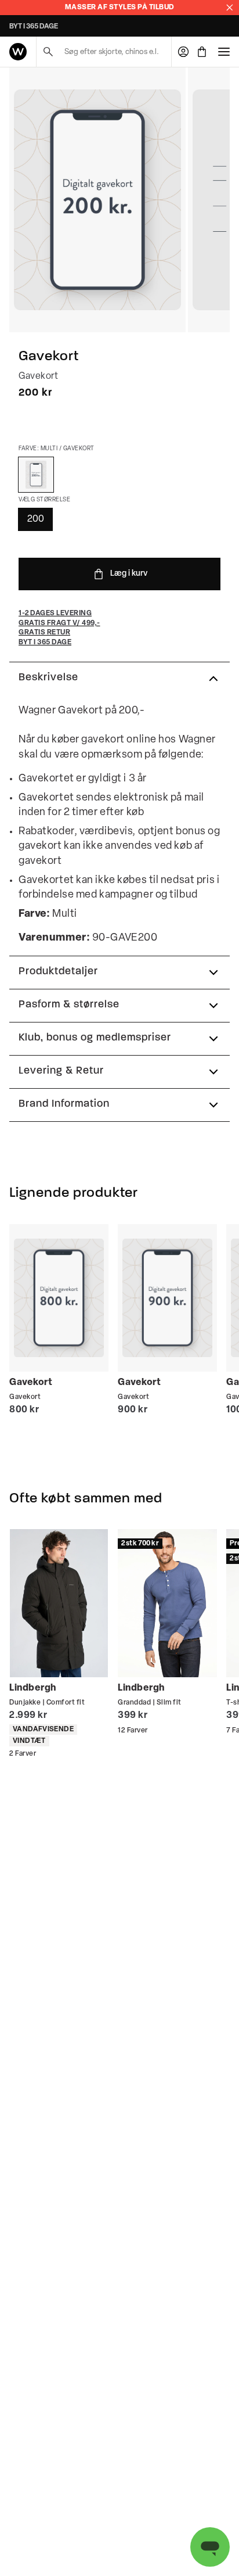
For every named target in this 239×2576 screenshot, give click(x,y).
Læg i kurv (129, 574)
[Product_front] (97, 200)
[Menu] (224, 52)
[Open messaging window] (210, 2547)
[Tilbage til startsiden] (18, 52)
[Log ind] (183, 52)
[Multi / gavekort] (36, 475)
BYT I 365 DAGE (34, 27)
